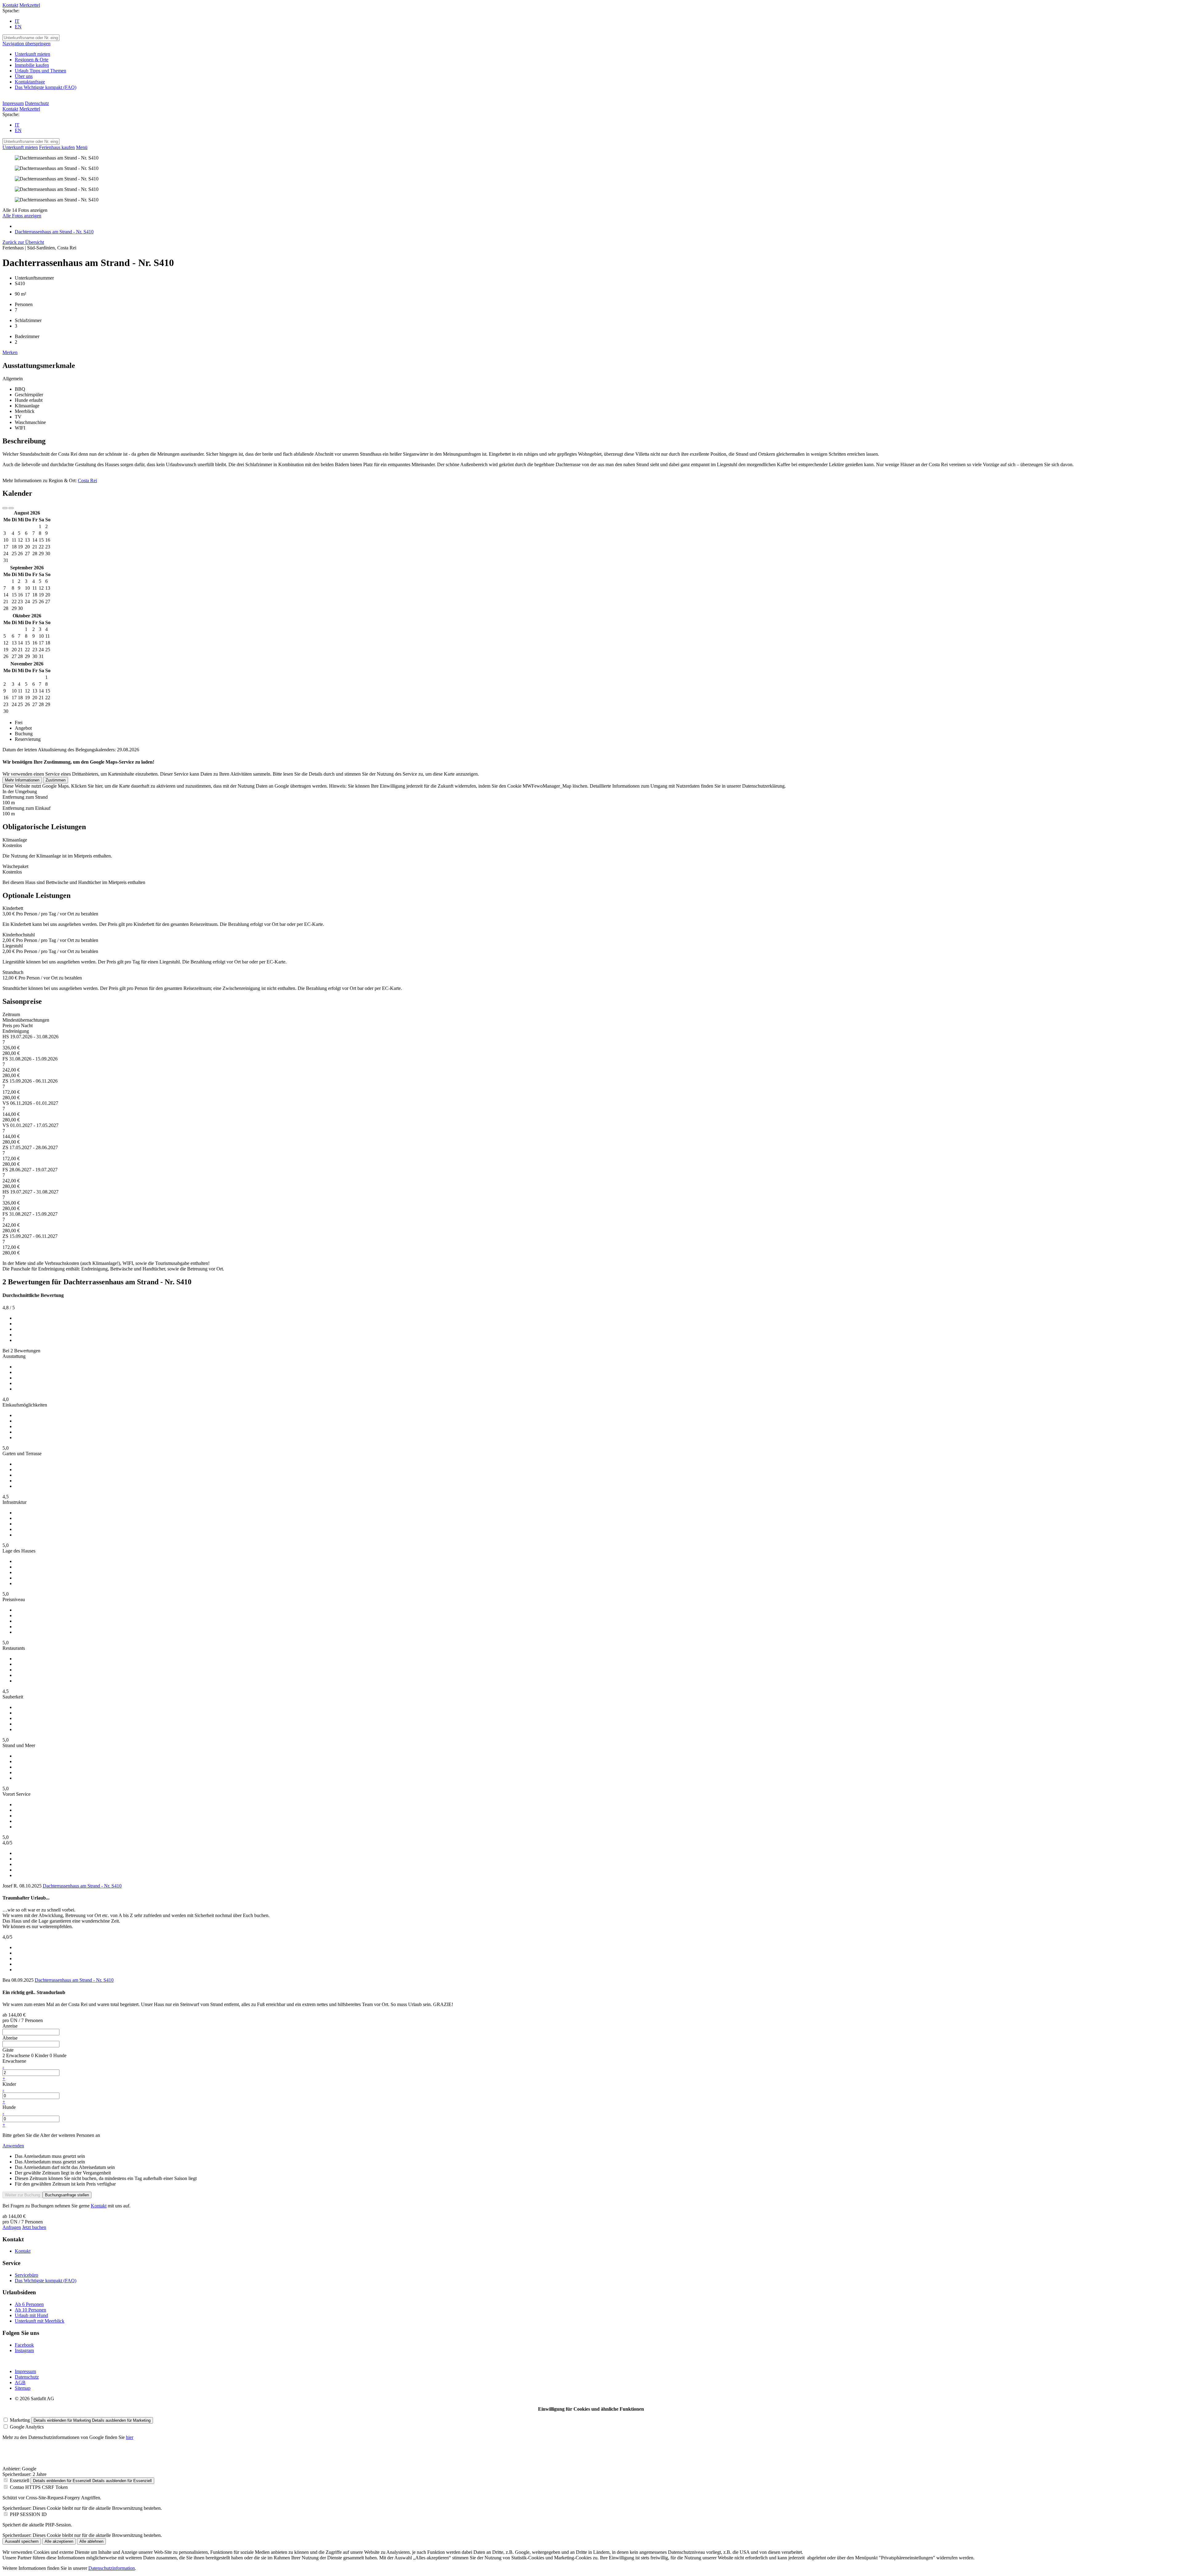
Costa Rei (87, 480)
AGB (20, 2382)
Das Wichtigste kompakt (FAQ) (46, 2281)
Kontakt (10, 5)
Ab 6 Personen (29, 2304)
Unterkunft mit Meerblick (40, 2321)
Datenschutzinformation (112, 2568)
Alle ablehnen (91, 2541)
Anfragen (12, 2227)
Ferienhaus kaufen (57, 147)
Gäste (8, 2050)
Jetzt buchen (34, 2227)
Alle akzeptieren (59, 2541)
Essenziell (20, 2480)
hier (130, 2437)
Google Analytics (27, 2427)
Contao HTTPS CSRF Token (39, 2487)
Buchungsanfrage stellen (67, 2195)
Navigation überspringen (26, 44)
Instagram (24, 2350)
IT (17, 21)
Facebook (24, 2345)
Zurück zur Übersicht (23, 242)
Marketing (20, 2420)
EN (18, 27)
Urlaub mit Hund (31, 2315)
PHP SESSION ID (28, 2514)
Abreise (10, 2038)
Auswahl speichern (22, 2541)
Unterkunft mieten (20, 147)
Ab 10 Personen (30, 2310)
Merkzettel (30, 5)
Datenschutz (37, 103)
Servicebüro (26, 2275)
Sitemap (23, 2388)
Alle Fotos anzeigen (22, 216)
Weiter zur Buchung (22, 2195)
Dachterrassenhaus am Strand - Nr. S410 (82, 1886)
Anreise (10, 2026)
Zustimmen (56, 780)
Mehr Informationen (22, 780)
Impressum (13, 103)
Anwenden (13, 2146)
